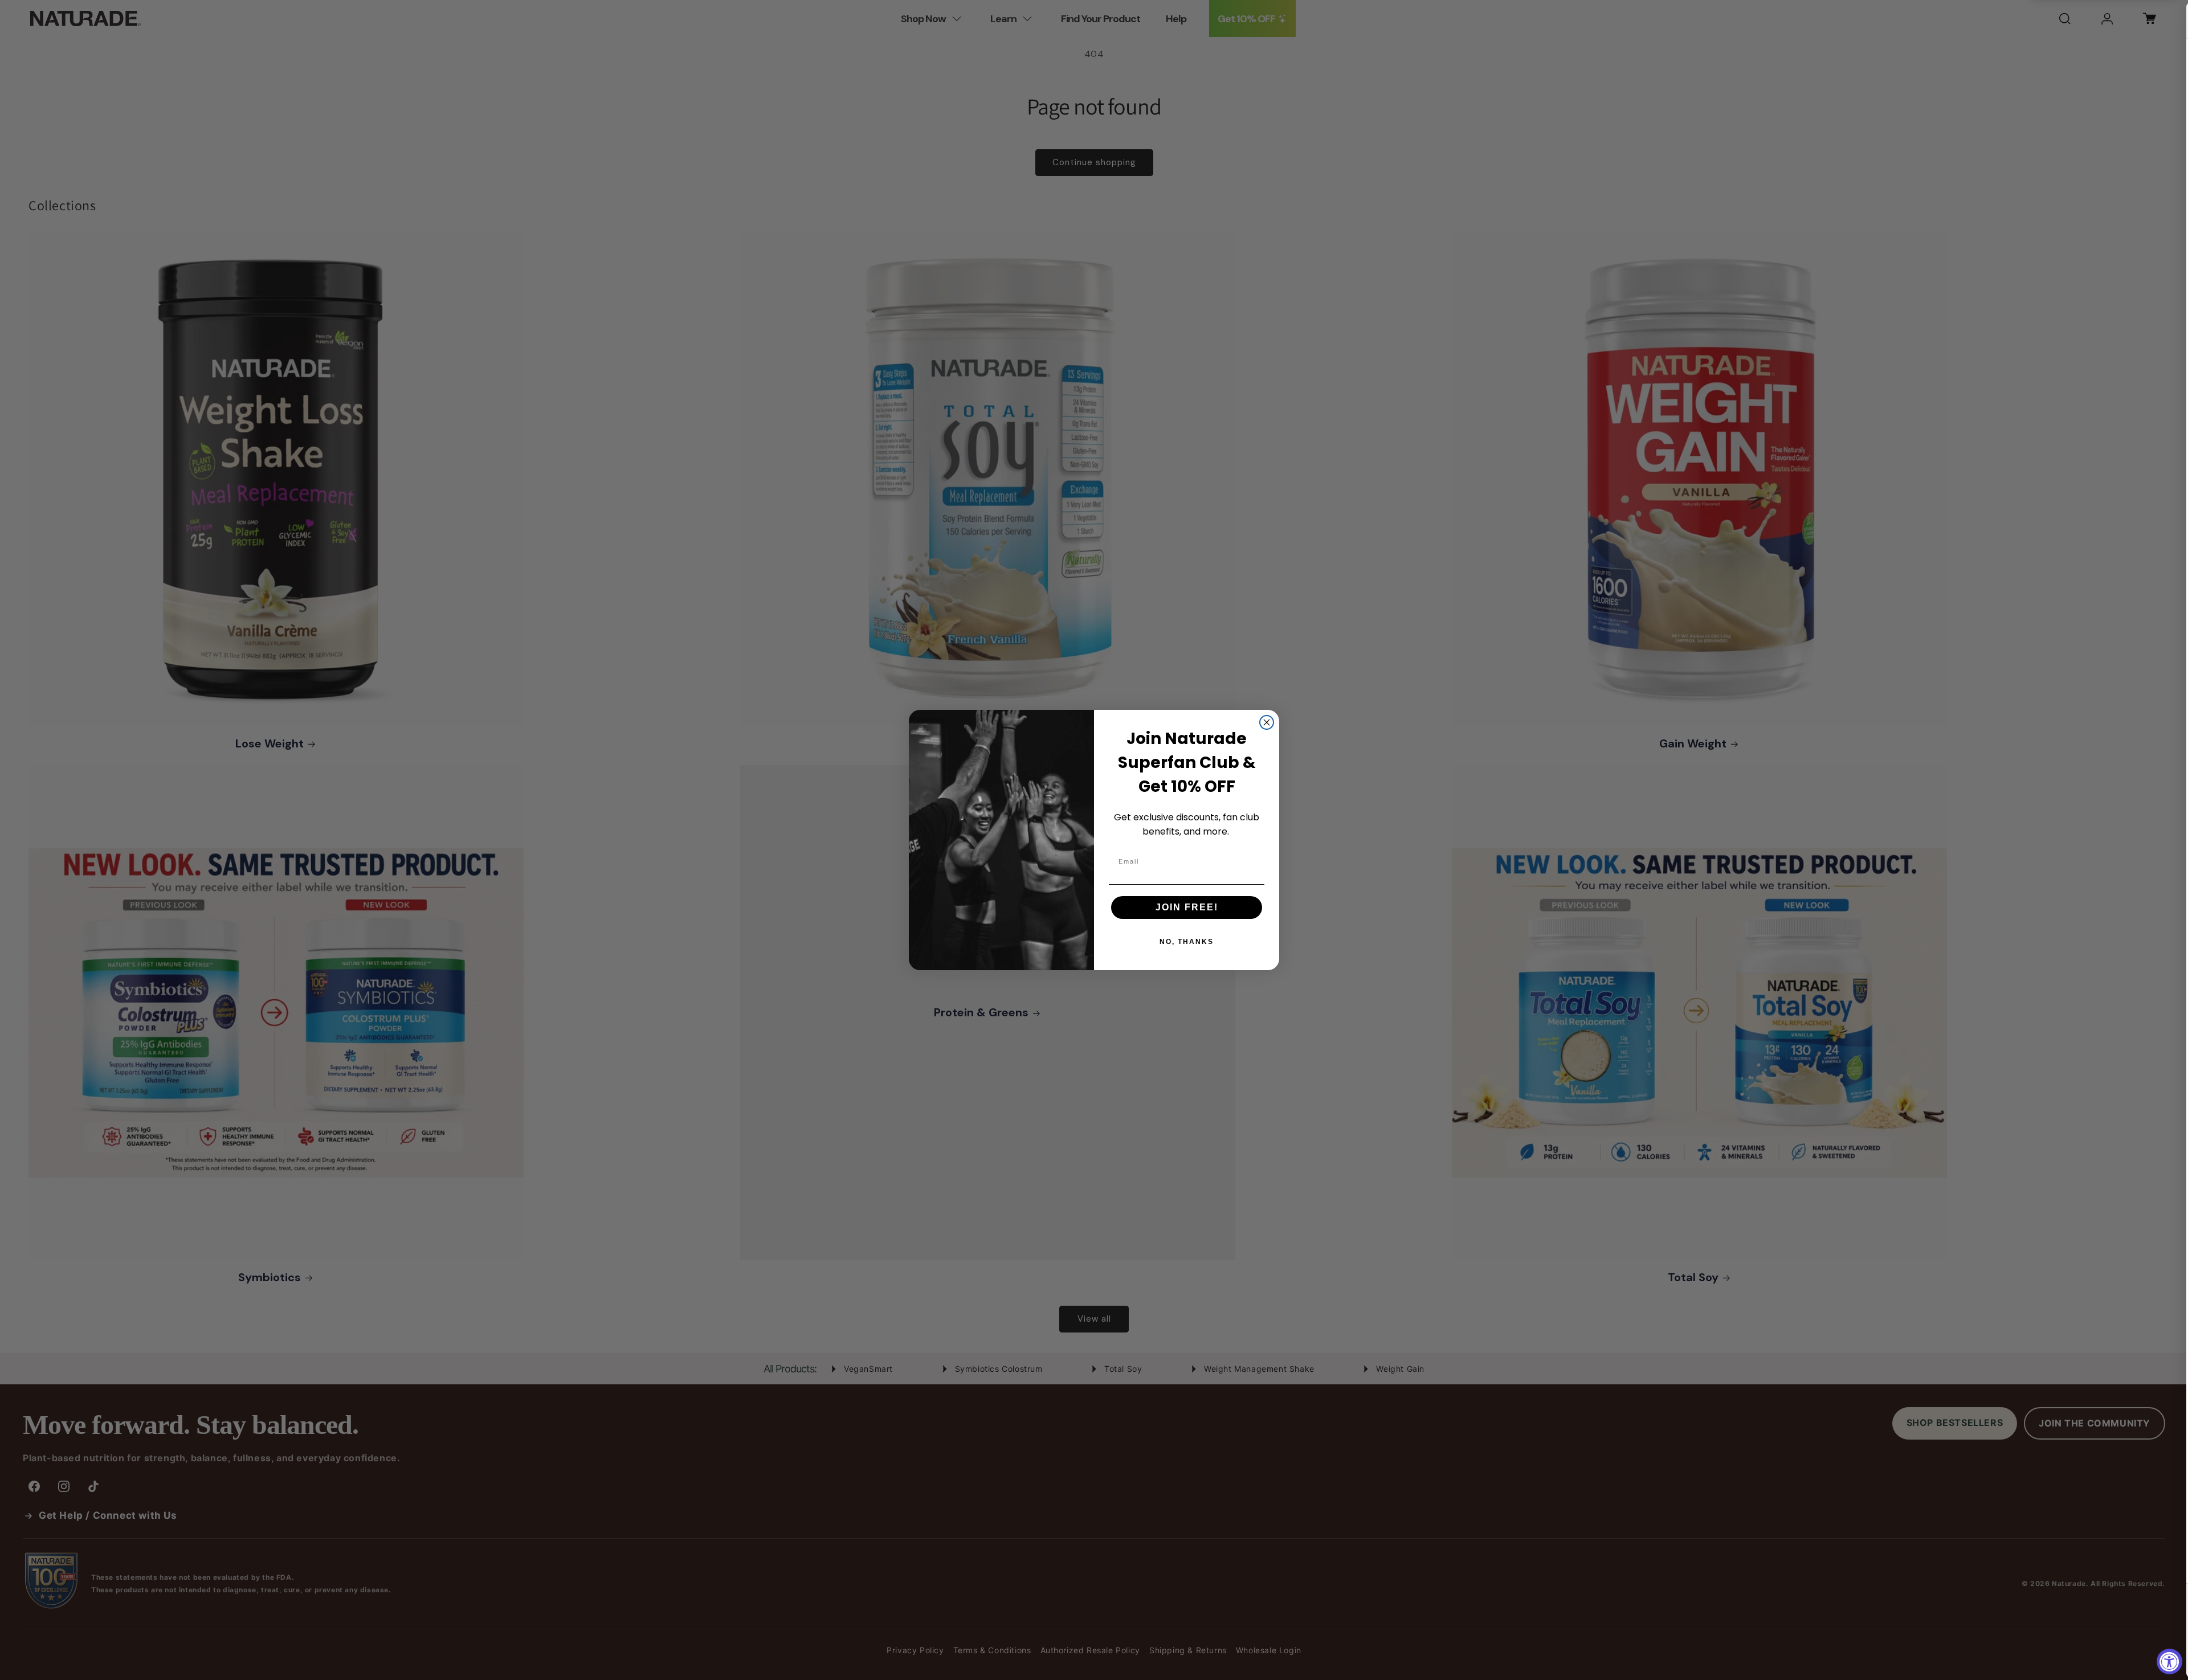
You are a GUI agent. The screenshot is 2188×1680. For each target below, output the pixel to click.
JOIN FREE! (1187, 907)
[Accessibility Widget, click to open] (2169, 1661)
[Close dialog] (1267, 722)
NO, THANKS (1187, 942)
